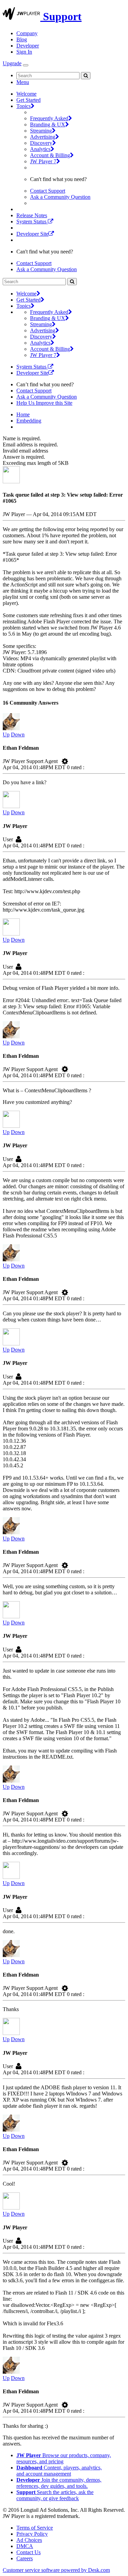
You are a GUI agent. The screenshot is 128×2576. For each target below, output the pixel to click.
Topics (24, 106)
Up (6, 735)
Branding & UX (48, 124)
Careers (25, 2558)
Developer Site (32, 234)
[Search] (86, 76)
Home (23, 414)
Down (18, 735)
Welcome (26, 94)
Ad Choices (29, 2540)
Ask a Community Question (60, 197)
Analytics (40, 149)
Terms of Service (35, 2528)
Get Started (29, 100)
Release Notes (32, 215)
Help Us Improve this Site (44, 403)
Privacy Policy (32, 2534)
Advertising (43, 137)
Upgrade (12, 63)
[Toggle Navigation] (26, 65)
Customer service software (56, 2570)
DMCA (25, 2546)
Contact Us (29, 2552)
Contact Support (48, 191)
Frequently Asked (49, 118)
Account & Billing (50, 155)
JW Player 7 (43, 161)
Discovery (41, 143)
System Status (32, 221)
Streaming (41, 131)
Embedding (29, 421)
